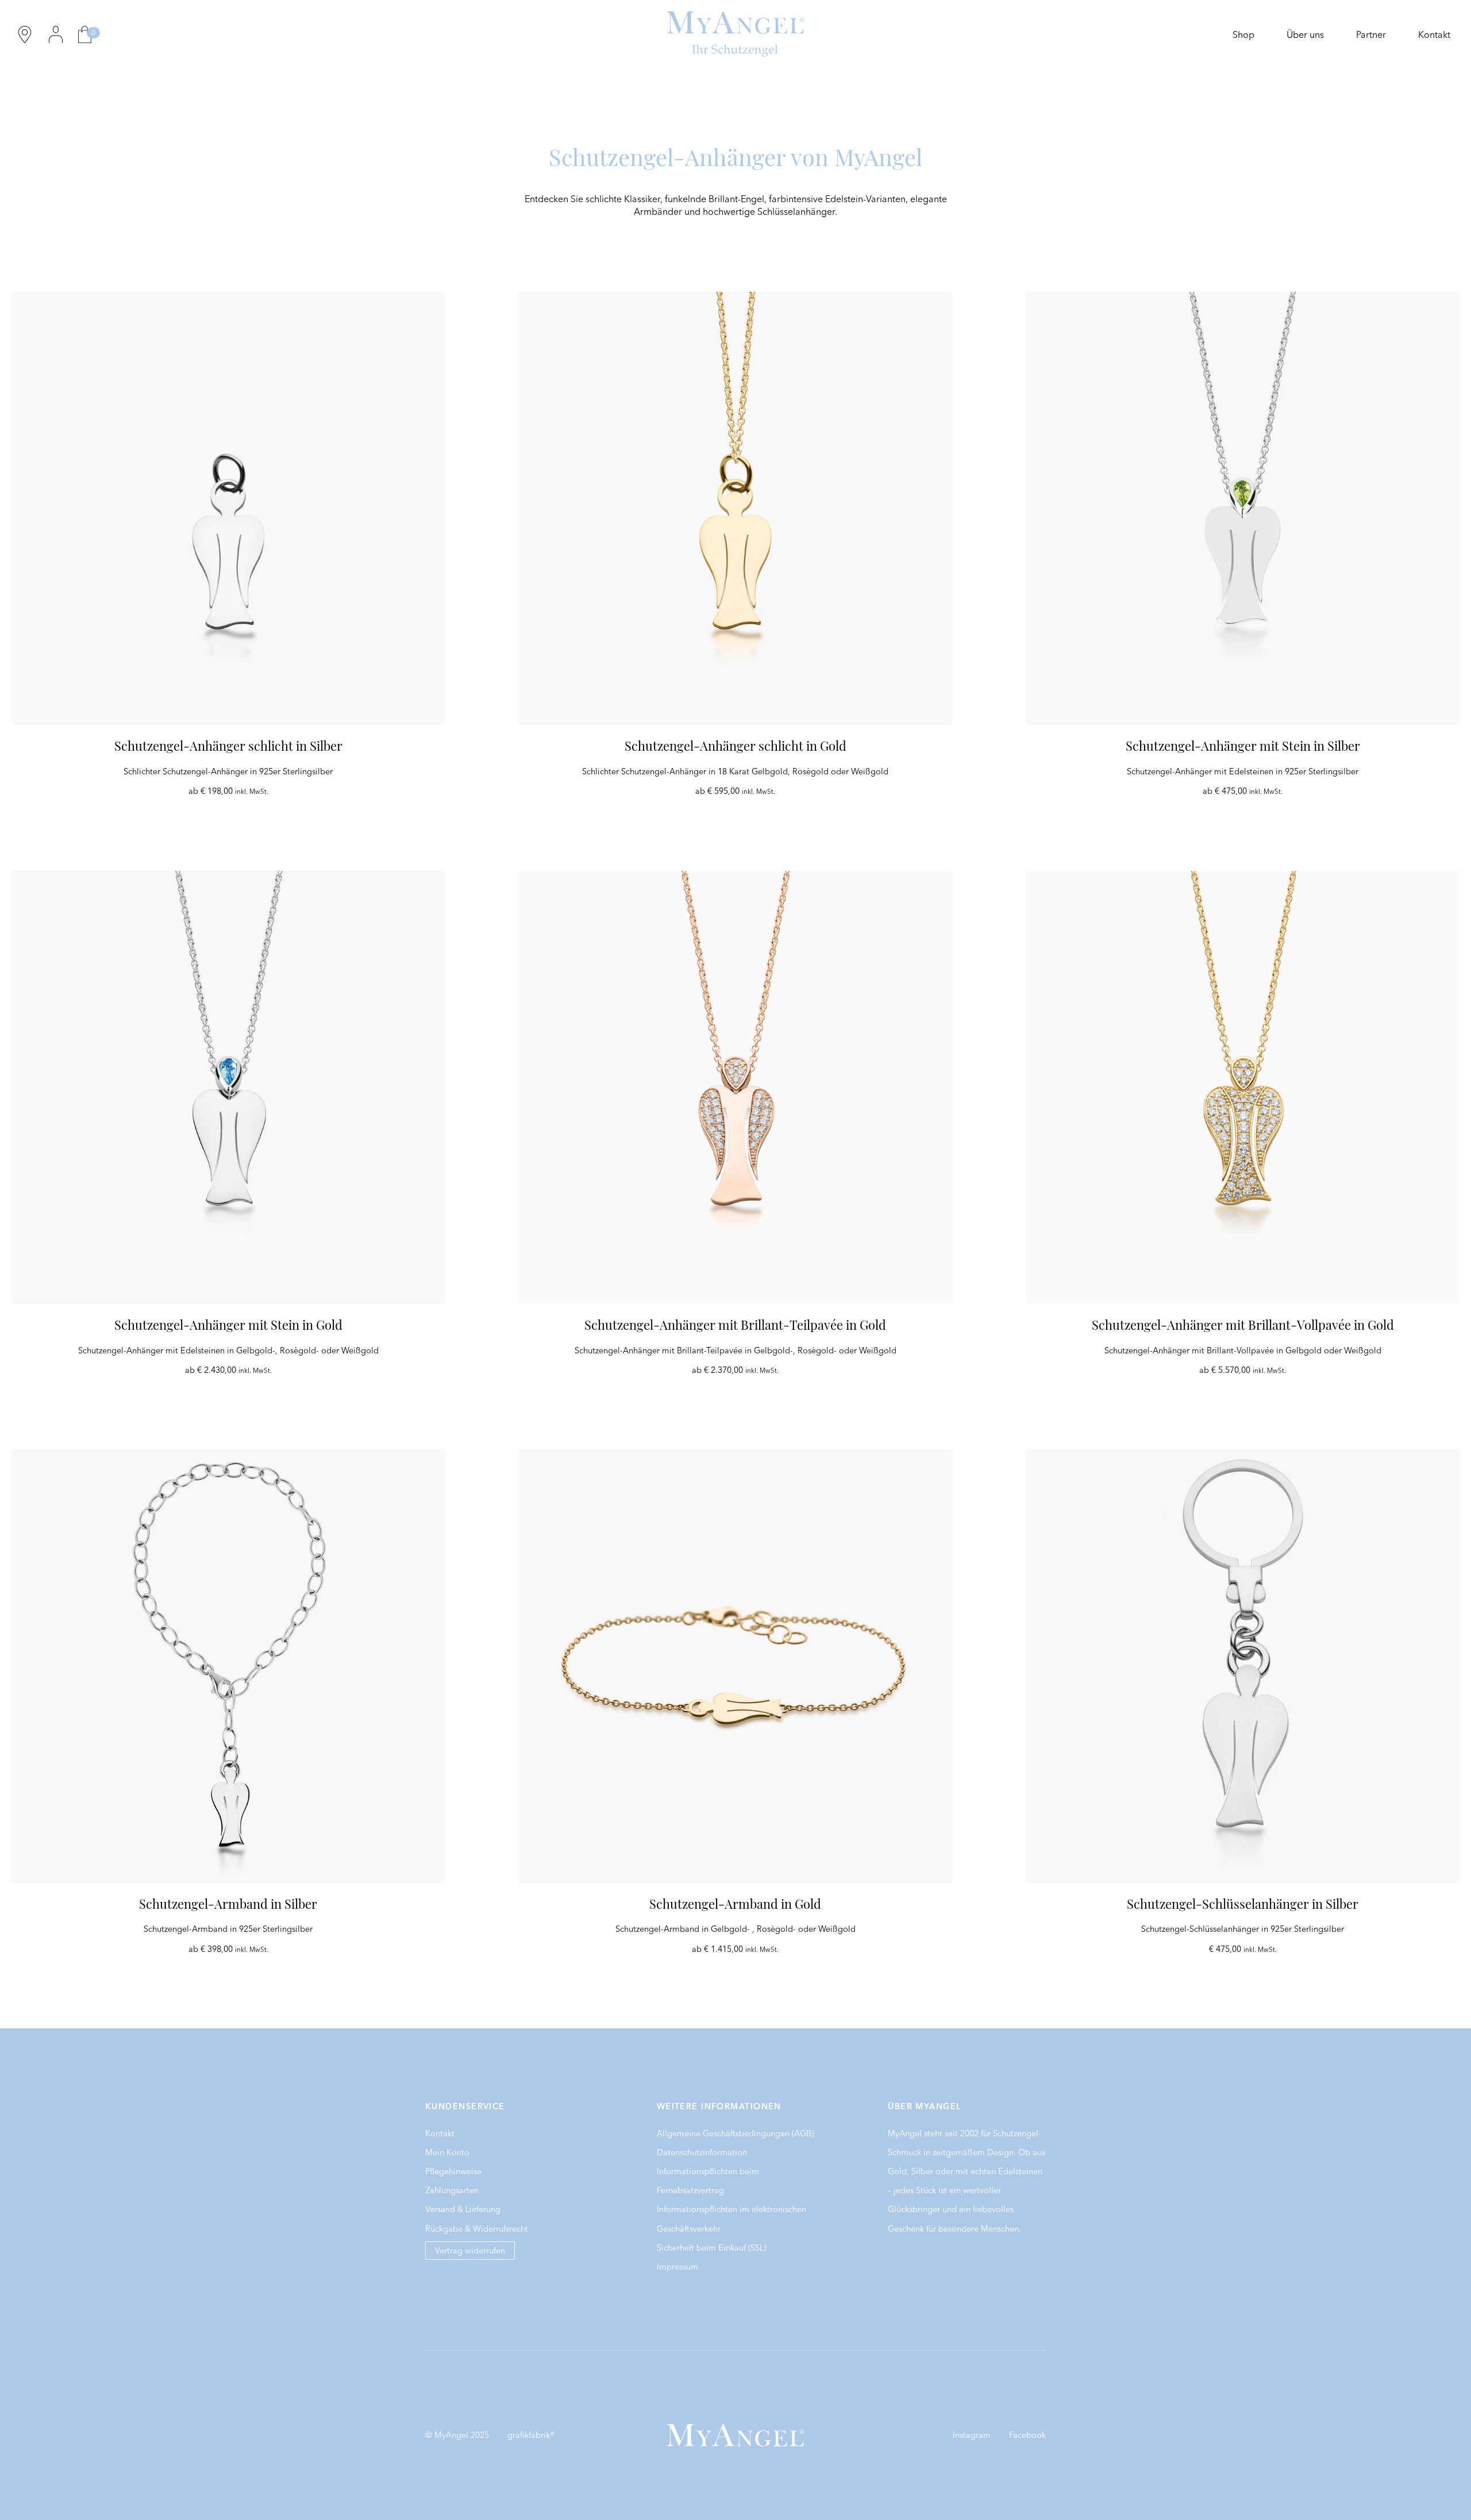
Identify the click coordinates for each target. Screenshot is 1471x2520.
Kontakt (1434, 34)
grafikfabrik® (531, 2435)
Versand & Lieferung (463, 2209)
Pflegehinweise (453, 2171)
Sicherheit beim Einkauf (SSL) (711, 2248)
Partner (1371, 34)
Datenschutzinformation (702, 2152)
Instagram (972, 2435)
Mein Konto (447, 2152)
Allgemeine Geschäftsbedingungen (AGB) (735, 2133)
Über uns (1305, 34)
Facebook (1027, 2435)
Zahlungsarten (452, 2190)
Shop (1243, 34)
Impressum (677, 2267)
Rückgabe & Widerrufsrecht (477, 2229)
